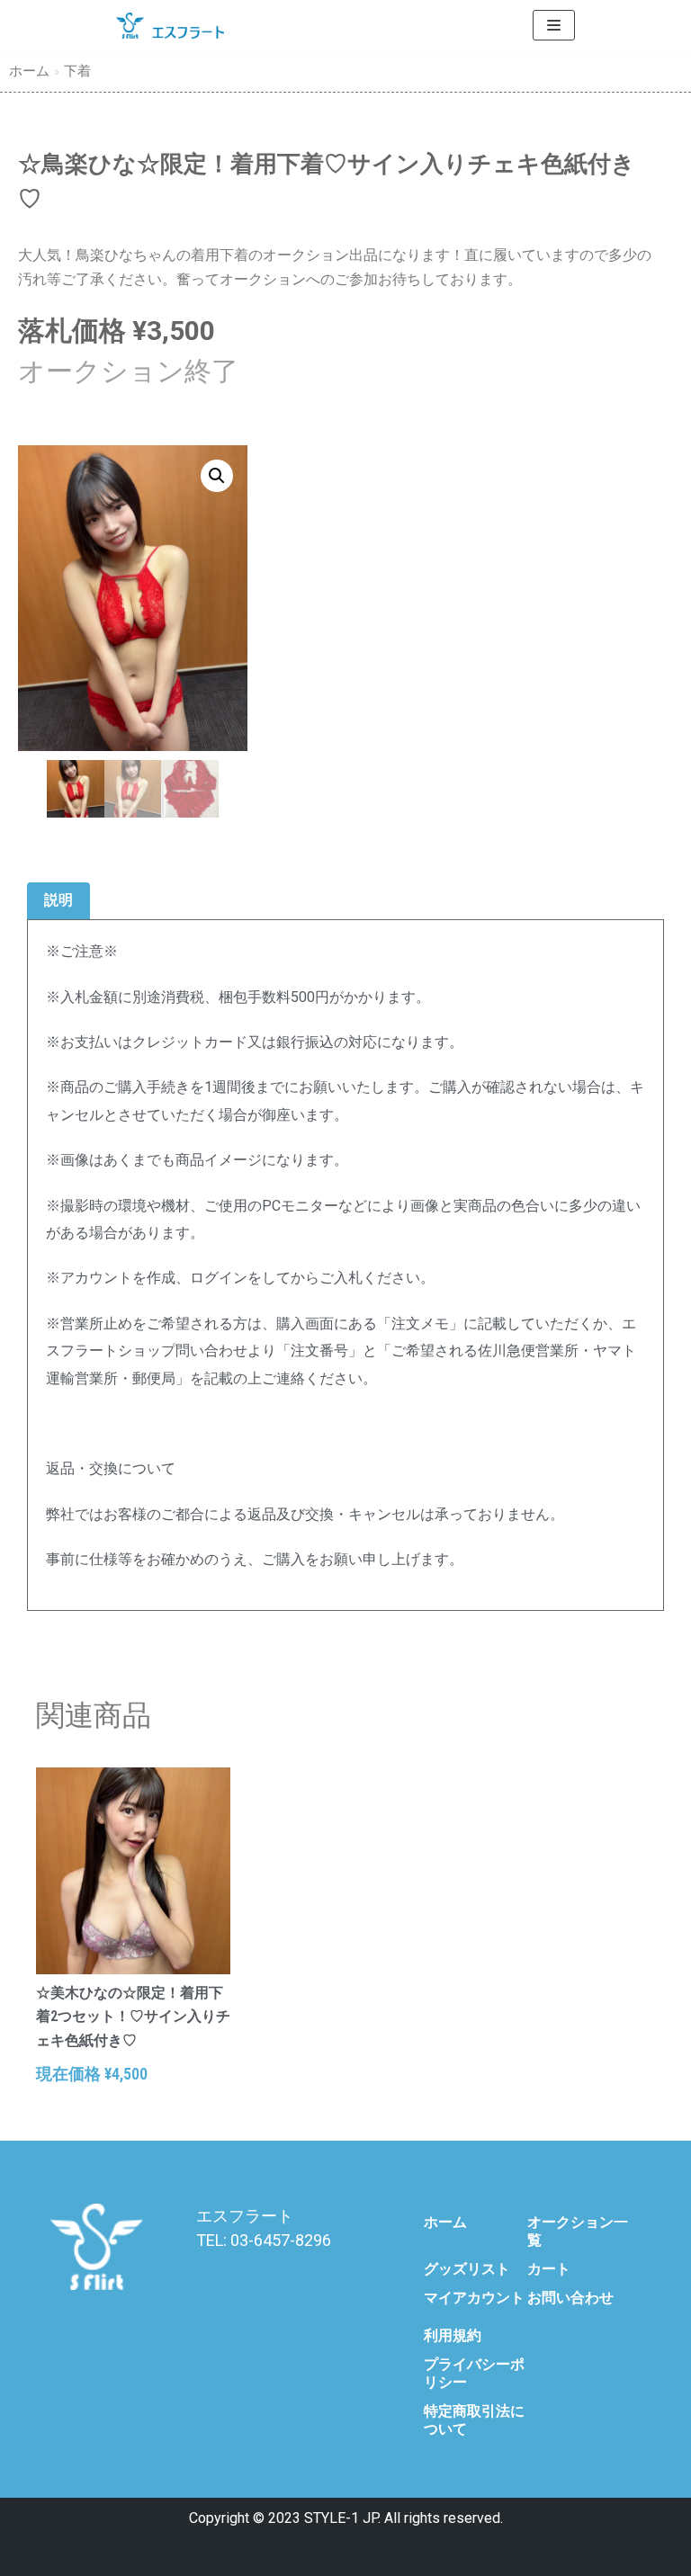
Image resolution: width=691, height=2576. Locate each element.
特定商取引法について (474, 2420)
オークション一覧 (578, 2231)
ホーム (29, 71)
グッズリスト (467, 2269)
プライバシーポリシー (474, 2373)
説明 (58, 900)
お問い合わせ (570, 2298)
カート (549, 2269)
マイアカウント (474, 2298)
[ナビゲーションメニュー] (554, 25)
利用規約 (453, 2335)
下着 (77, 71)
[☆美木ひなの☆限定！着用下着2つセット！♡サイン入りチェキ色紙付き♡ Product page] (133, 1871)
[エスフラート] (170, 26)
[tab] (58, 902)
